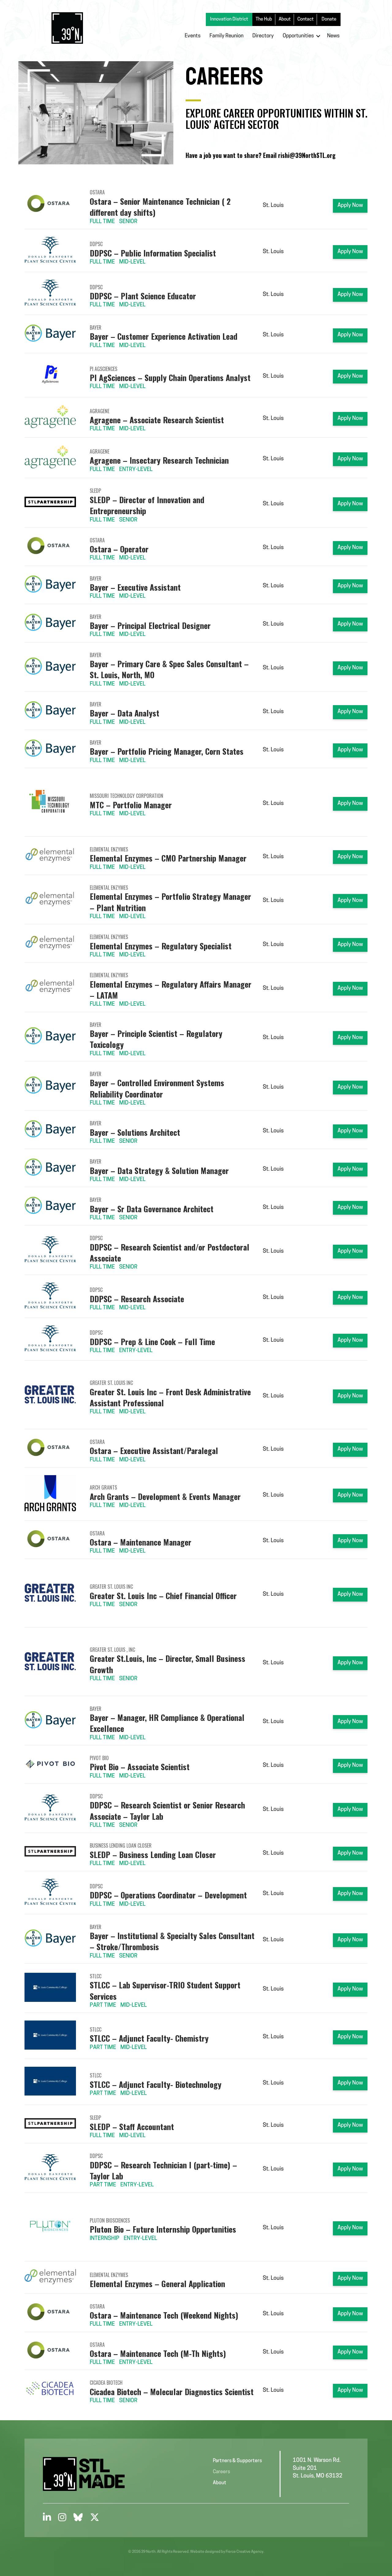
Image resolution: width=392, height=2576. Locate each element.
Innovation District (229, 19)
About (285, 19)
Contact (305, 19)
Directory (263, 36)
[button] (318, 36)
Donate (329, 19)
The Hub (264, 19)
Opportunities (298, 36)
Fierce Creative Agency (245, 2552)
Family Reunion (226, 36)
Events (193, 36)
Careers (221, 2472)
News (333, 36)
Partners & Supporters (237, 2461)
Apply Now (350, 206)
